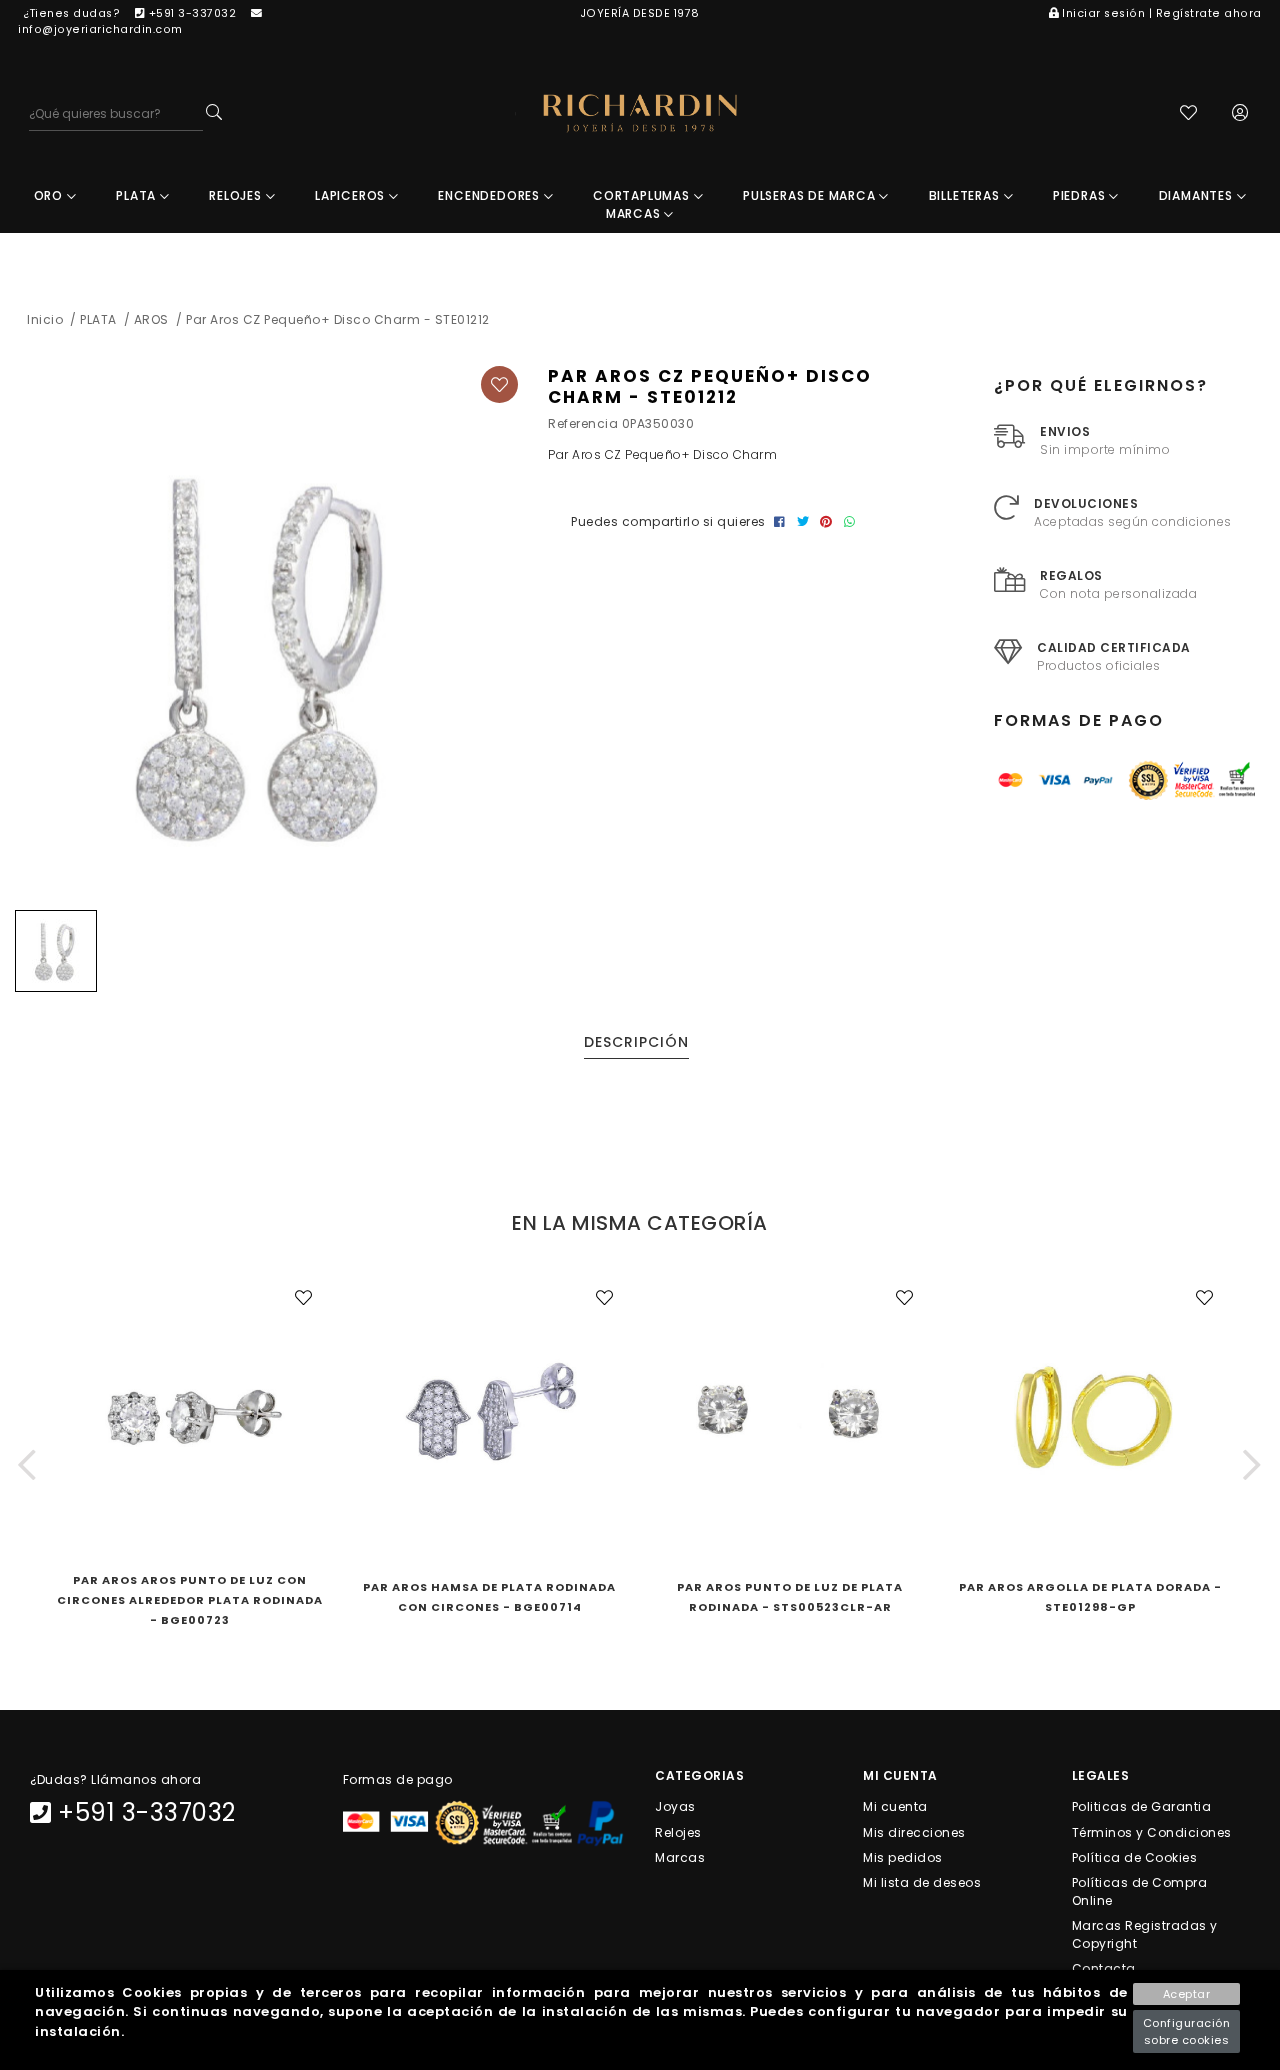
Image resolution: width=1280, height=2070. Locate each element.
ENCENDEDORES (490, 195)
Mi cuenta (895, 1806)
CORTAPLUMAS (643, 195)
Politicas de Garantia (1142, 1806)
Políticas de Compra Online (1140, 1891)
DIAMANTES (1198, 195)
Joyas (675, 1806)
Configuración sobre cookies (1187, 2031)
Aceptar (1187, 1994)
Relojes (678, 1831)
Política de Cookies (1135, 1856)
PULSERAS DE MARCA (811, 195)
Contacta (1104, 1968)
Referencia (583, 423)
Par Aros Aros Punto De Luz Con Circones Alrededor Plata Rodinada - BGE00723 (190, 1600)
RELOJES (237, 195)
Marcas (680, 1856)
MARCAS (635, 213)
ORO (50, 195)
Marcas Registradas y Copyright (1145, 1934)
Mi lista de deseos (922, 1882)
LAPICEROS (352, 195)
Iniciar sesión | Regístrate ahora (1162, 13)
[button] (27, 1464)
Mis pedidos (903, 1856)
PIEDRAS (1081, 195)
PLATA (138, 195)
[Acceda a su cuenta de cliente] (1240, 114)
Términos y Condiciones (1152, 1831)
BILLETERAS (966, 195)
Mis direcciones (914, 1831)
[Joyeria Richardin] (640, 113)
